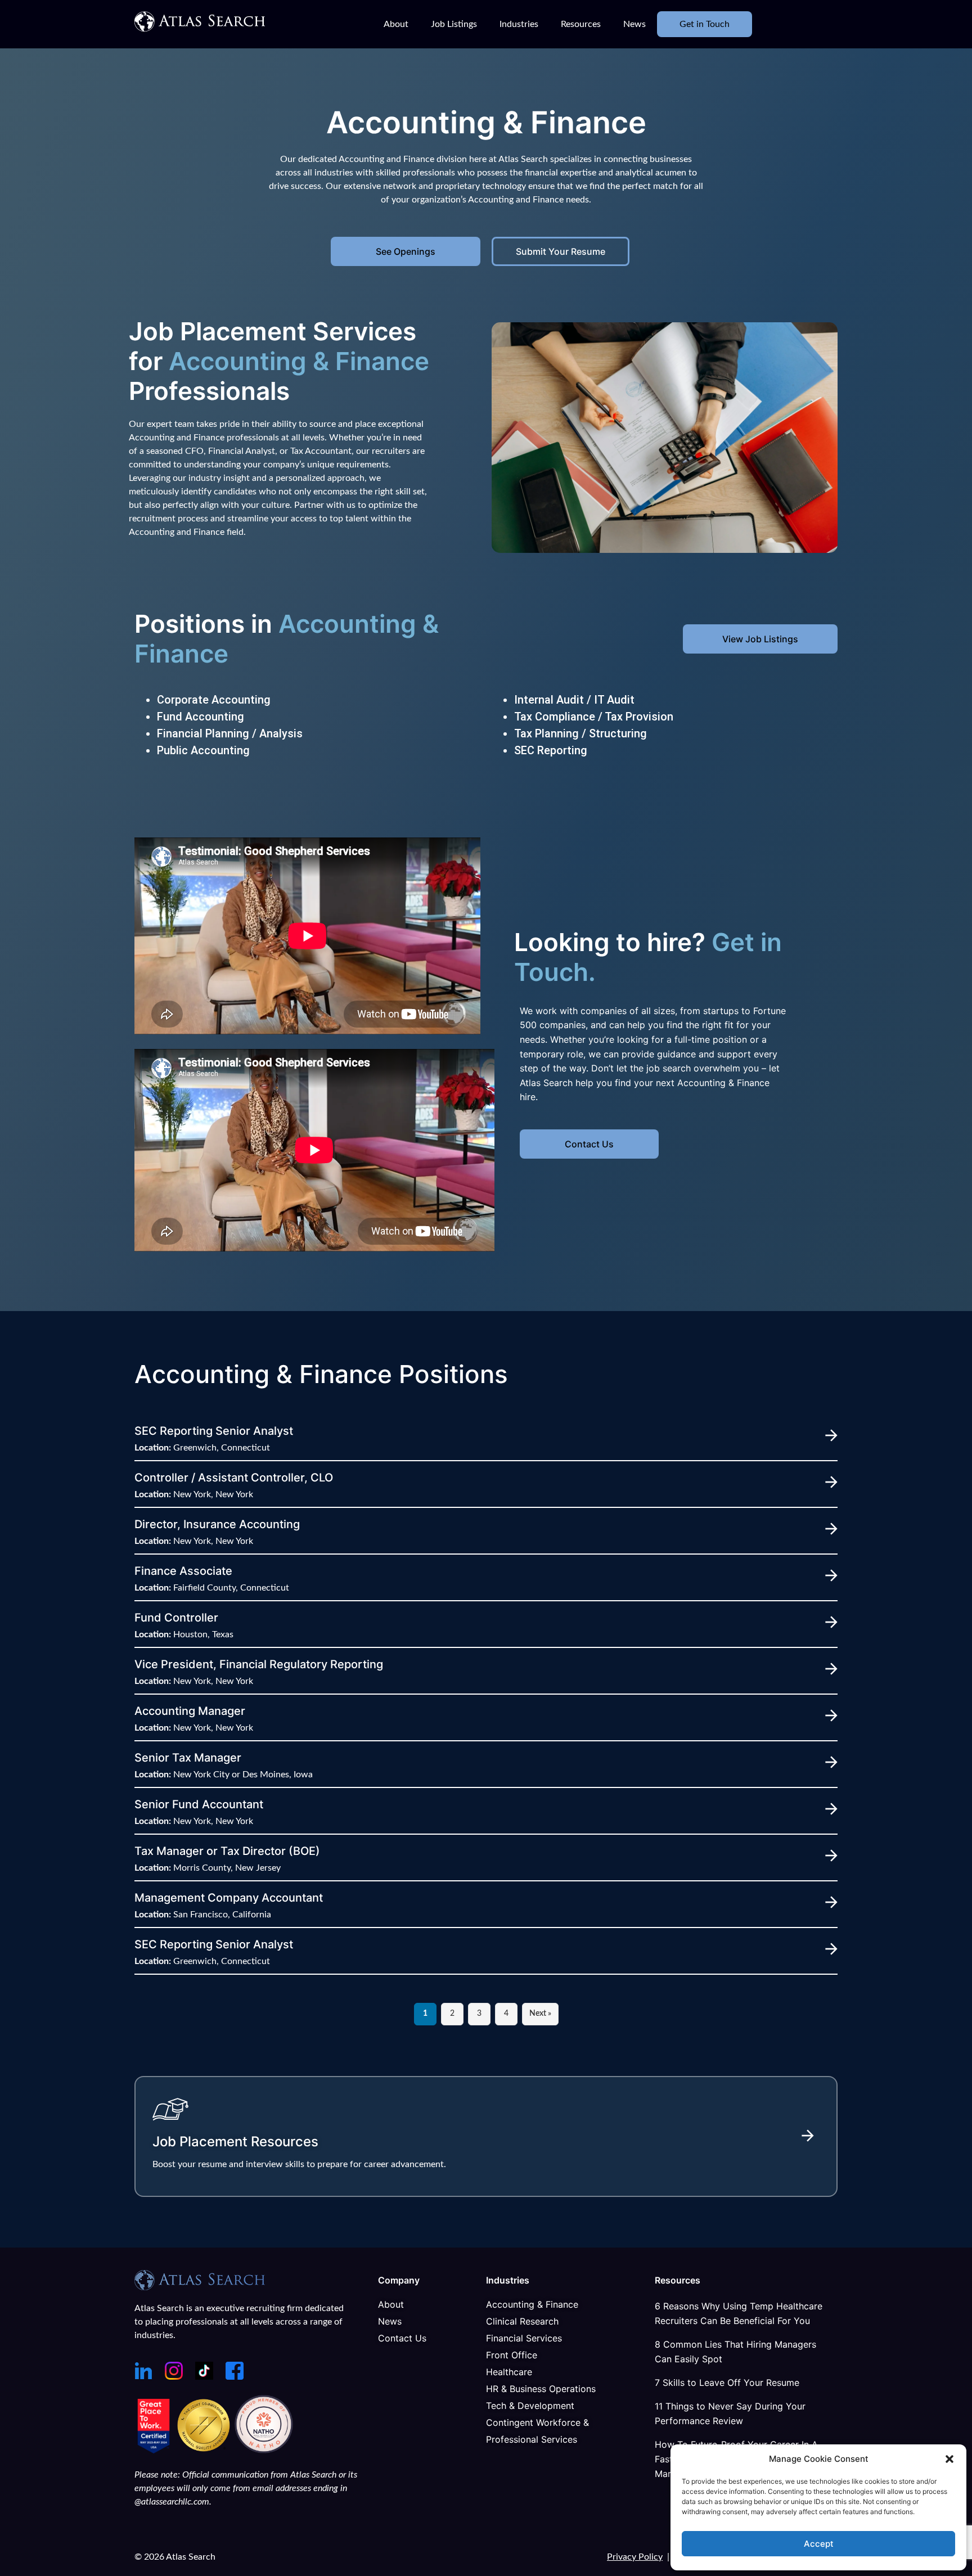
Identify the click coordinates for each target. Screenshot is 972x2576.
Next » (540, 2014)
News (634, 24)
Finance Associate (183, 1571)
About (396, 24)
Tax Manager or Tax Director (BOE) (227, 1851)
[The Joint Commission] (205, 2450)
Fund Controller (176, 1618)
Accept (819, 2544)
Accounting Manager (190, 1711)
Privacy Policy (635, 2557)
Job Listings (454, 24)
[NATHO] (264, 2450)
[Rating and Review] (154, 2450)
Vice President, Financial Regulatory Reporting (259, 1664)
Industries (519, 24)
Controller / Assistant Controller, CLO (234, 1478)
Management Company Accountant (229, 1898)
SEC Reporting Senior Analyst (214, 1431)
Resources (581, 24)
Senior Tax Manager (188, 1758)
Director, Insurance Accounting (217, 1524)
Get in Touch (705, 24)
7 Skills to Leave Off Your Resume (727, 2383)
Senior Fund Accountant (199, 1804)
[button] (949, 2459)
